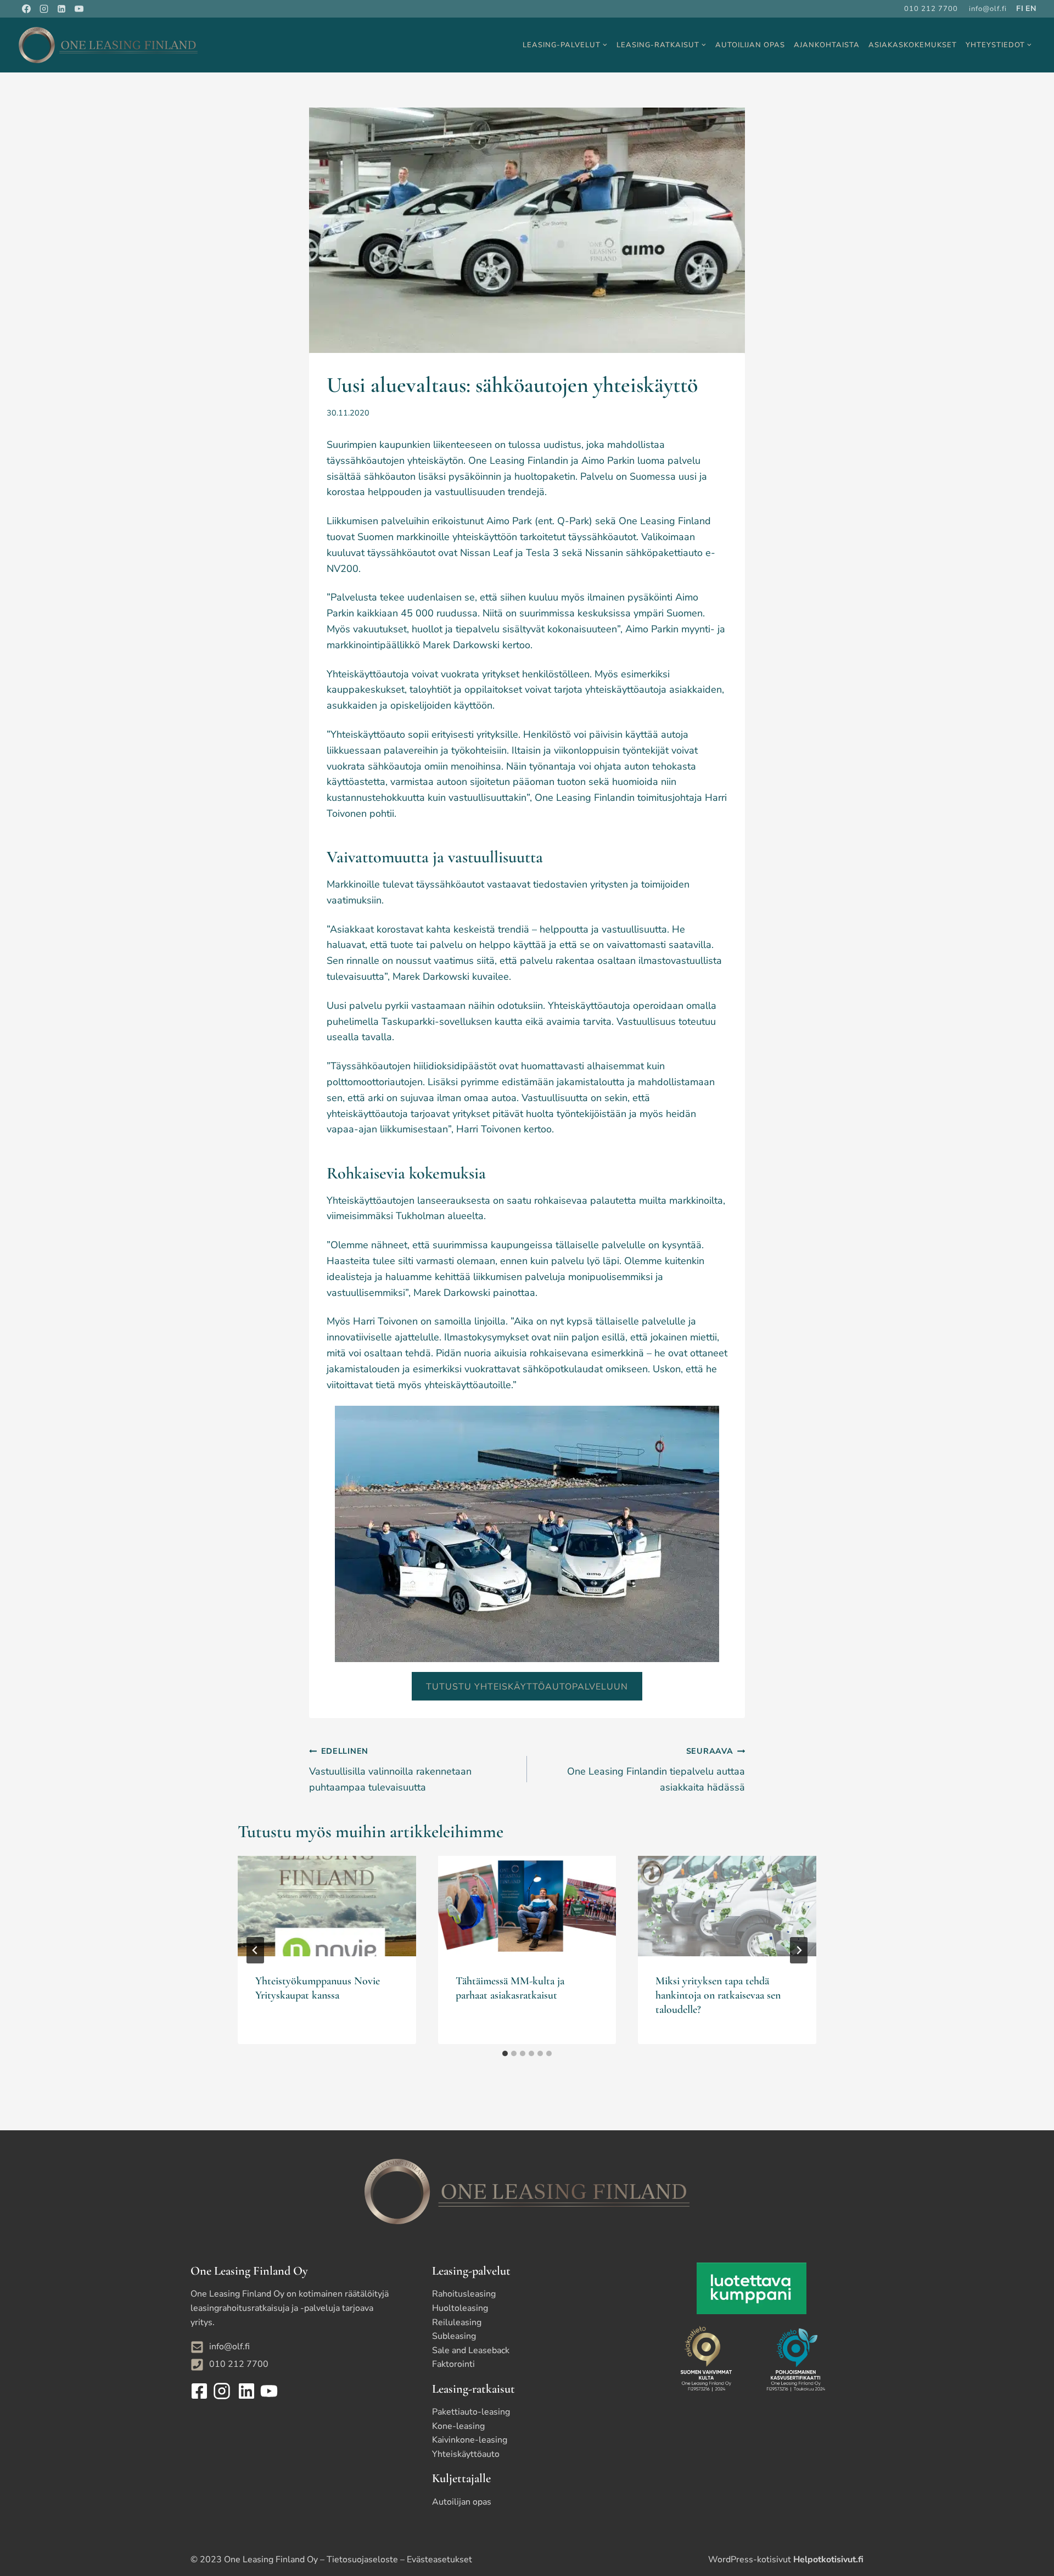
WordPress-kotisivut (786, 2560)
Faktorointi (453, 2364)
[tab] (505, 2053)
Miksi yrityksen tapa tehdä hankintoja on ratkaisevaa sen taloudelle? (718, 1995)
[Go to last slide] (255, 1950)
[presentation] (327, 1906)
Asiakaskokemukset (913, 45)
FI (1020, 9)
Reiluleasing (457, 2322)
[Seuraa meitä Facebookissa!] (201, 2391)
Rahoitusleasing (464, 2294)
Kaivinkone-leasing (470, 2440)
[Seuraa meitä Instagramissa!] (223, 2391)
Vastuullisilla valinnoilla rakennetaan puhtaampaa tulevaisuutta (390, 1770)
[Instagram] (44, 9)
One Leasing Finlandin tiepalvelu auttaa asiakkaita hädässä (656, 1770)
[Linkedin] (61, 9)
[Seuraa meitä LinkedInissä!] (245, 2391)
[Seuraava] (799, 1950)
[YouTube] (79, 9)
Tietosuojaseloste (362, 2560)
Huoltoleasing (460, 2308)
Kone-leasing (458, 2426)
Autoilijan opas (750, 45)
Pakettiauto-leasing (471, 2412)
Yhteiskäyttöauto (466, 2454)
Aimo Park (509, 521)
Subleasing (454, 2336)
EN (1031, 9)
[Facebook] (26, 9)
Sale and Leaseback (471, 2350)
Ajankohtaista (827, 45)
